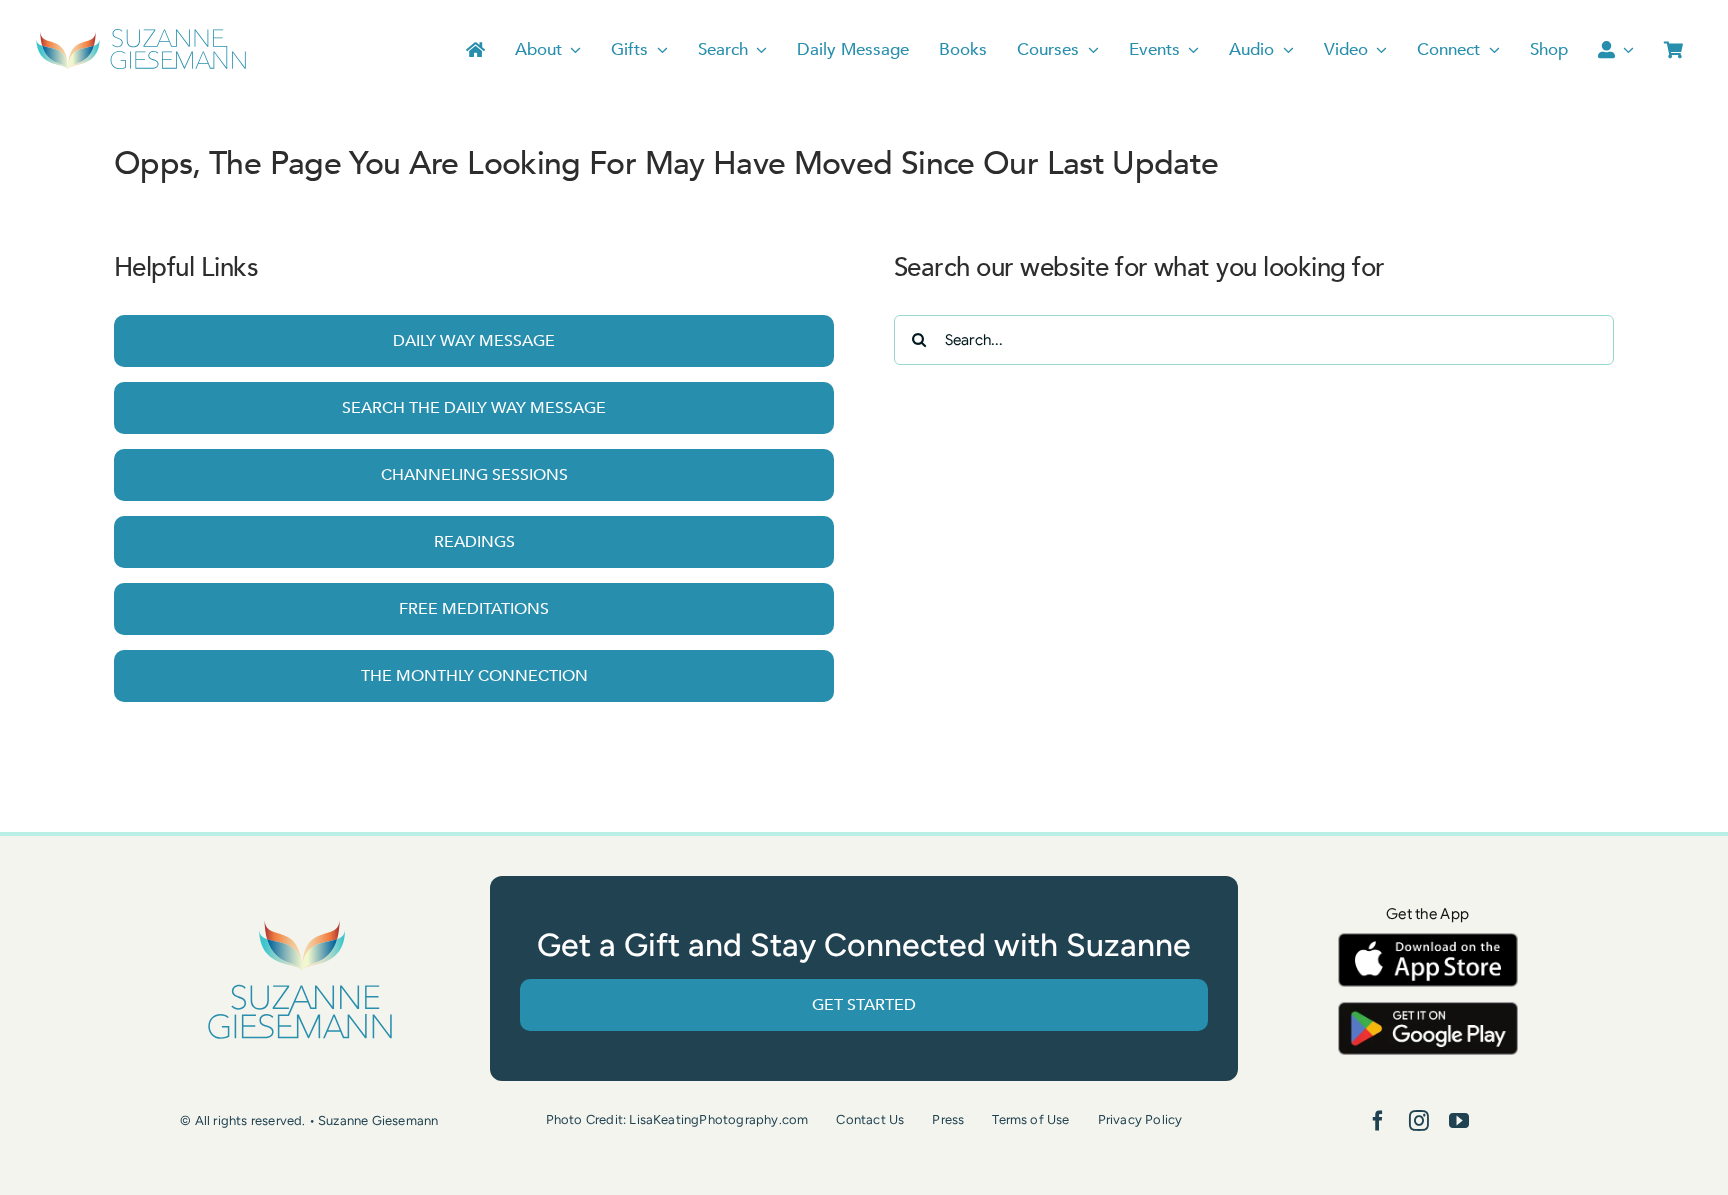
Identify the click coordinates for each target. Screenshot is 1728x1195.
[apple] (1428, 942)
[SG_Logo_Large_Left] (141, 34)
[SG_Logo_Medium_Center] (300, 921)
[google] (1428, 1011)
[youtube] (1459, 1121)
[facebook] (1378, 1121)
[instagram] (1419, 1121)
